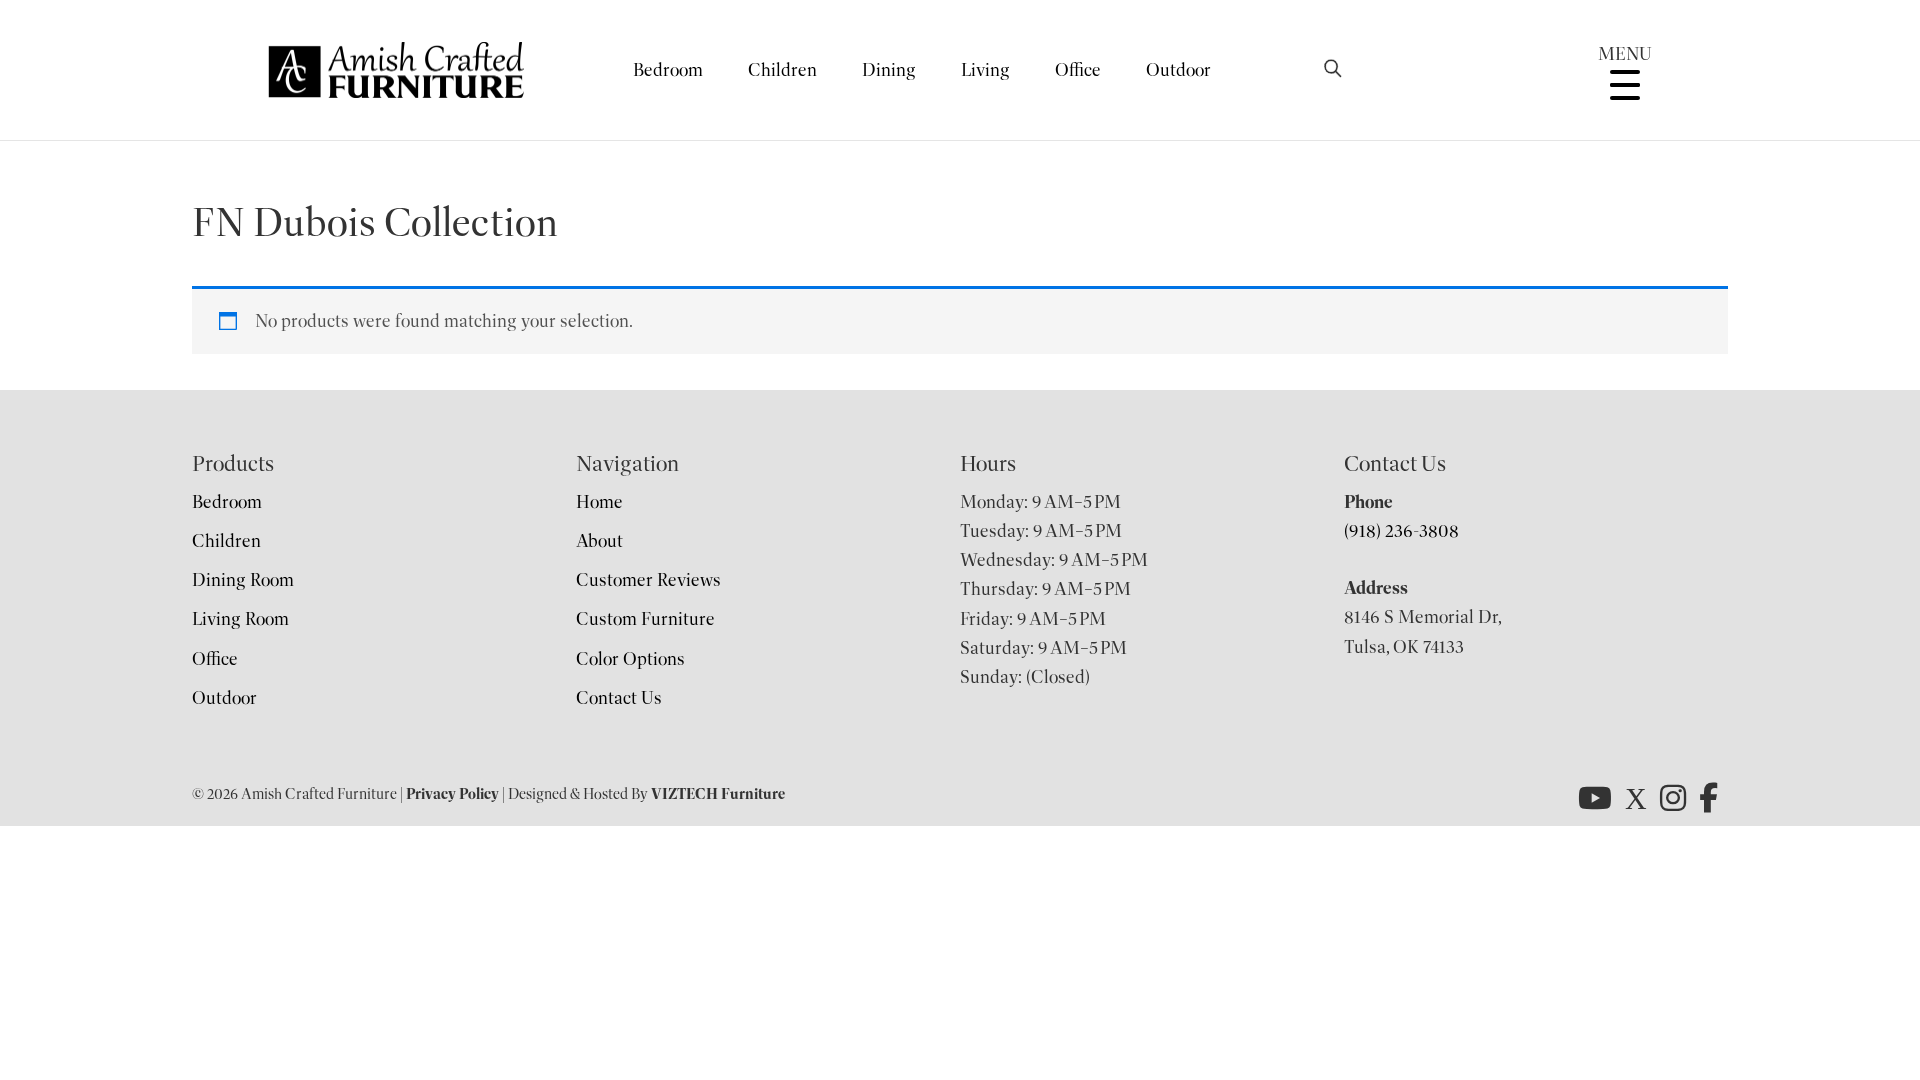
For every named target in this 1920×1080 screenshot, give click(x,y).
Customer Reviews (648, 580)
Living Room (240, 619)
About (599, 541)
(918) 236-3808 (1401, 531)
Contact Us (619, 698)
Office (1078, 70)
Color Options (630, 659)
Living (985, 70)
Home (599, 502)
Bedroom (668, 70)
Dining (889, 70)
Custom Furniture (645, 619)
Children (782, 70)
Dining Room (243, 580)
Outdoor (1178, 70)
